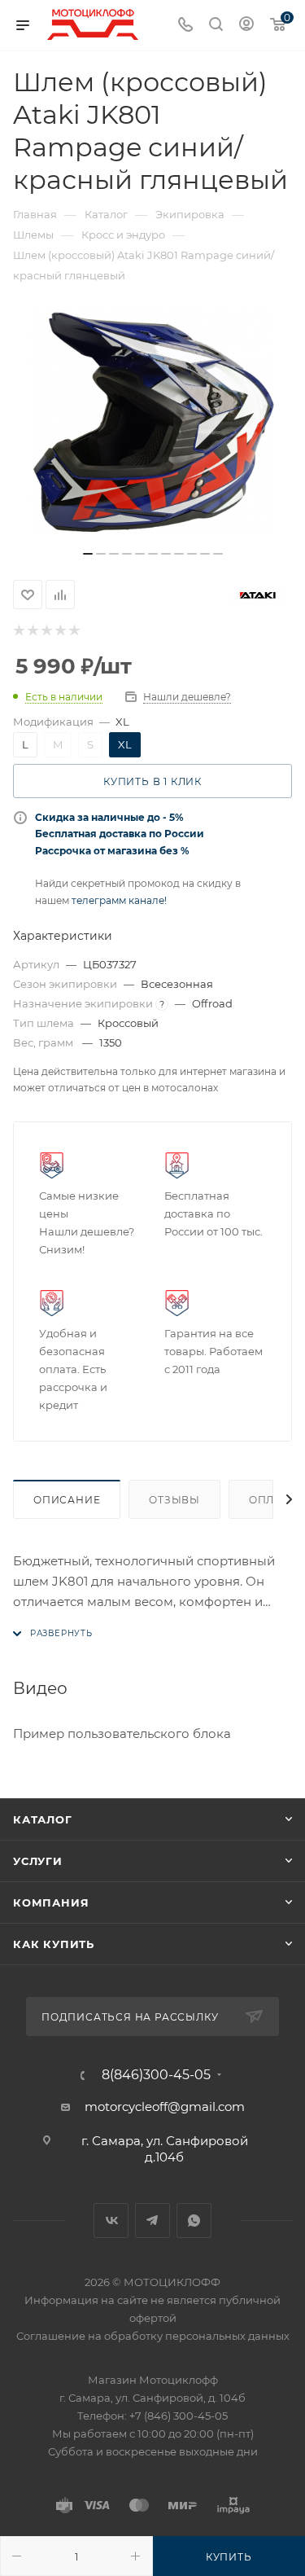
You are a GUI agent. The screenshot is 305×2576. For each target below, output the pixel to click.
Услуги (38, 1861)
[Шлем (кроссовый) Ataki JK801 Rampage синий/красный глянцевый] (153, 422)
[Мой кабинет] (246, 26)
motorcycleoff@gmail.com (165, 2106)
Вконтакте (111, 2221)
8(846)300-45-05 (156, 2075)
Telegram (152, 2221)
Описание (67, 1500)
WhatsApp (194, 2221)
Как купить (54, 1944)
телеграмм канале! (119, 900)
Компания (51, 1902)
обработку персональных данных (197, 2336)
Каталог (43, 1819)
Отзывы (174, 1500)
